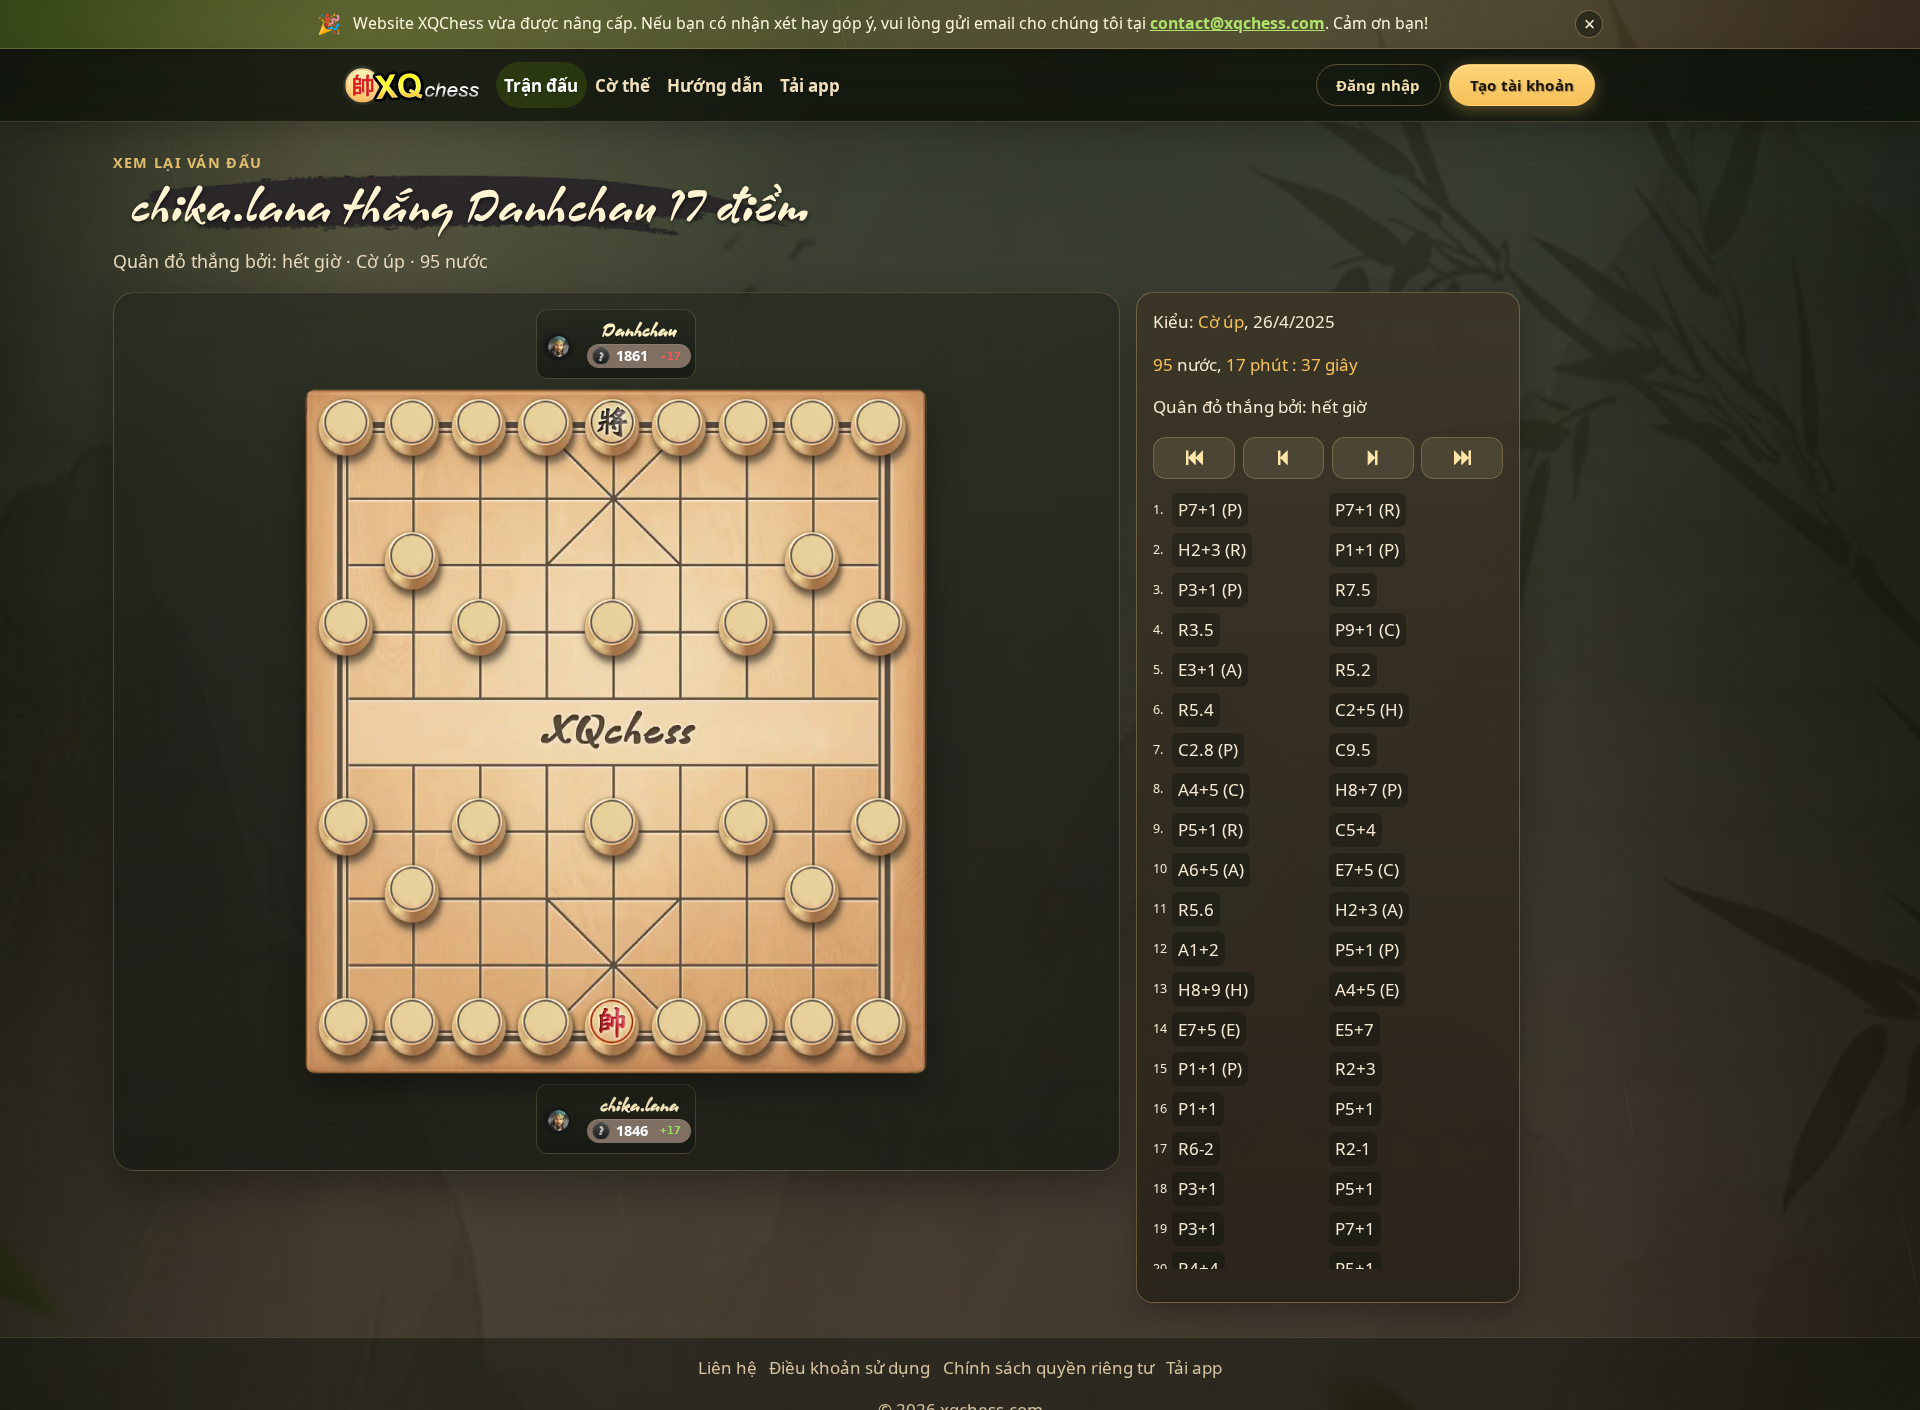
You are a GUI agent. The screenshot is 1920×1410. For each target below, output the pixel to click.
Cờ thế (622, 85)
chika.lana (639, 1105)
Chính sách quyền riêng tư (1048, 1367)
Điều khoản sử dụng (849, 1367)
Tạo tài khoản (1522, 85)
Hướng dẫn (715, 85)
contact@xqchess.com (1237, 23)
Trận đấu (541, 85)
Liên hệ (727, 1367)
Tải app (810, 85)
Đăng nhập (1378, 85)
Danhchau (639, 330)
